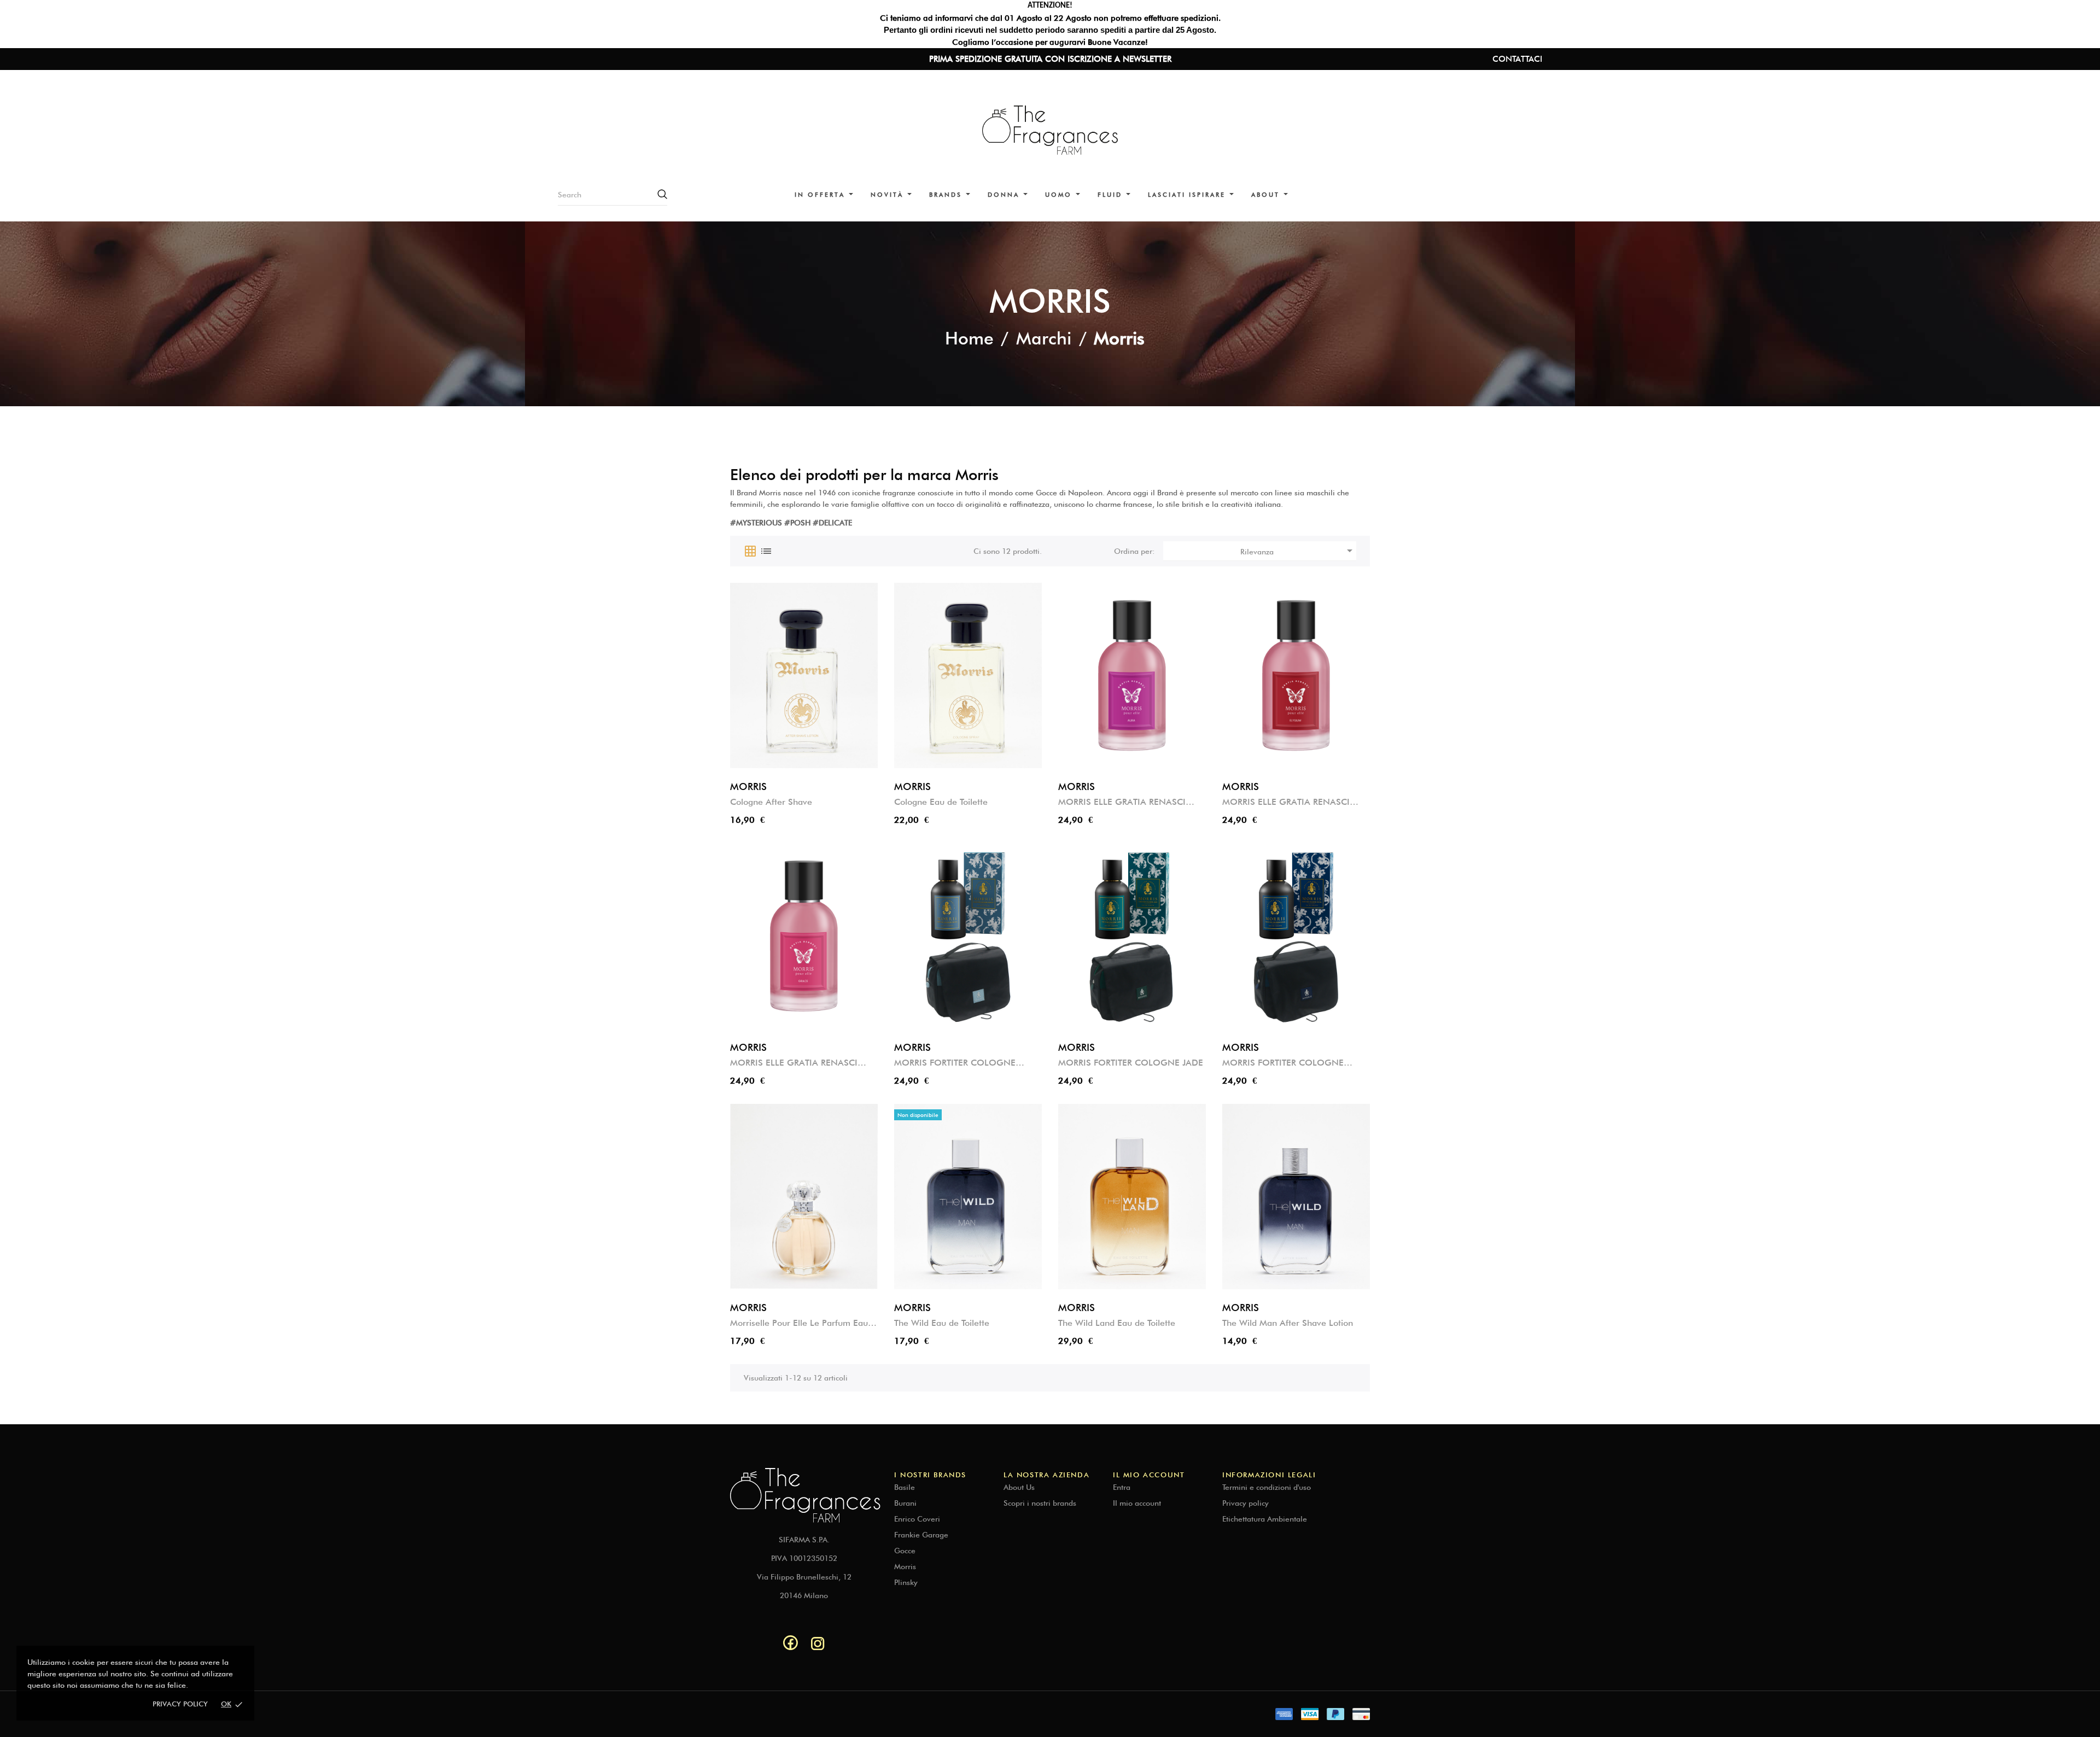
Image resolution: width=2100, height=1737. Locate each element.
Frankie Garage (921, 1535)
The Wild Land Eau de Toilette (1117, 1323)
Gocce (905, 1551)
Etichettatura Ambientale (1265, 1519)
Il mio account (1137, 1503)
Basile (905, 1487)
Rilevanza (1298, 551)
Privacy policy (180, 1704)
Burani (905, 1503)
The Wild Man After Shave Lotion (1288, 1323)
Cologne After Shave (771, 802)
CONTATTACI (1517, 59)
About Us (1019, 1487)
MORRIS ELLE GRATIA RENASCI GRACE (794, 1063)
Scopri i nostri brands (1040, 1503)
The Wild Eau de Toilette (942, 1323)
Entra (1122, 1487)
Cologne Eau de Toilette (941, 802)
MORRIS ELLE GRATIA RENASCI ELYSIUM (1286, 802)
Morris (905, 1566)
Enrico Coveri (917, 1519)
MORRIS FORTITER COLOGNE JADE (1131, 1063)
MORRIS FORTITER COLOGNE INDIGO (955, 1063)
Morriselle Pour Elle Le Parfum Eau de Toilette (799, 1323)
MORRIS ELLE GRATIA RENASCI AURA (1122, 802)
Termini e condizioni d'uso (1267, 1487)
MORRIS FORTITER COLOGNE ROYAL (1283, 1063)
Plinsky (906, 1582)
